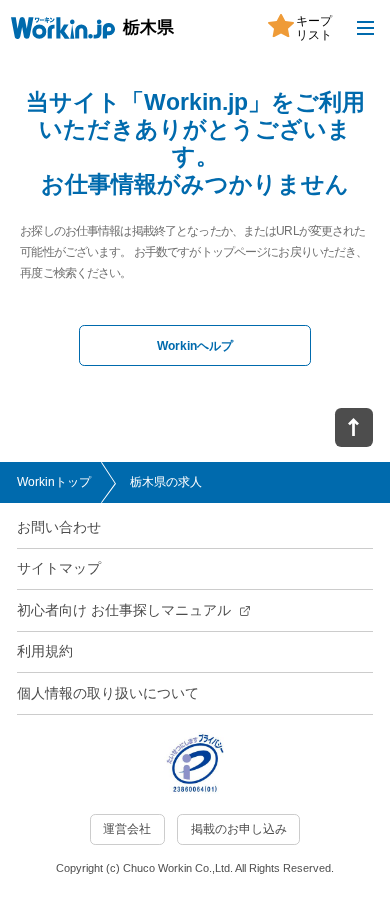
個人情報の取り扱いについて (108, 693)
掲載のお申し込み (239, 829)
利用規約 (45, 651)
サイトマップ (59, 568)
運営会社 (127, 829)
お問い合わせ (59, 527)
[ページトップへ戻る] (354, 428)
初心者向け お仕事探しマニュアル (124, 610)
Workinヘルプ (195, 346)
